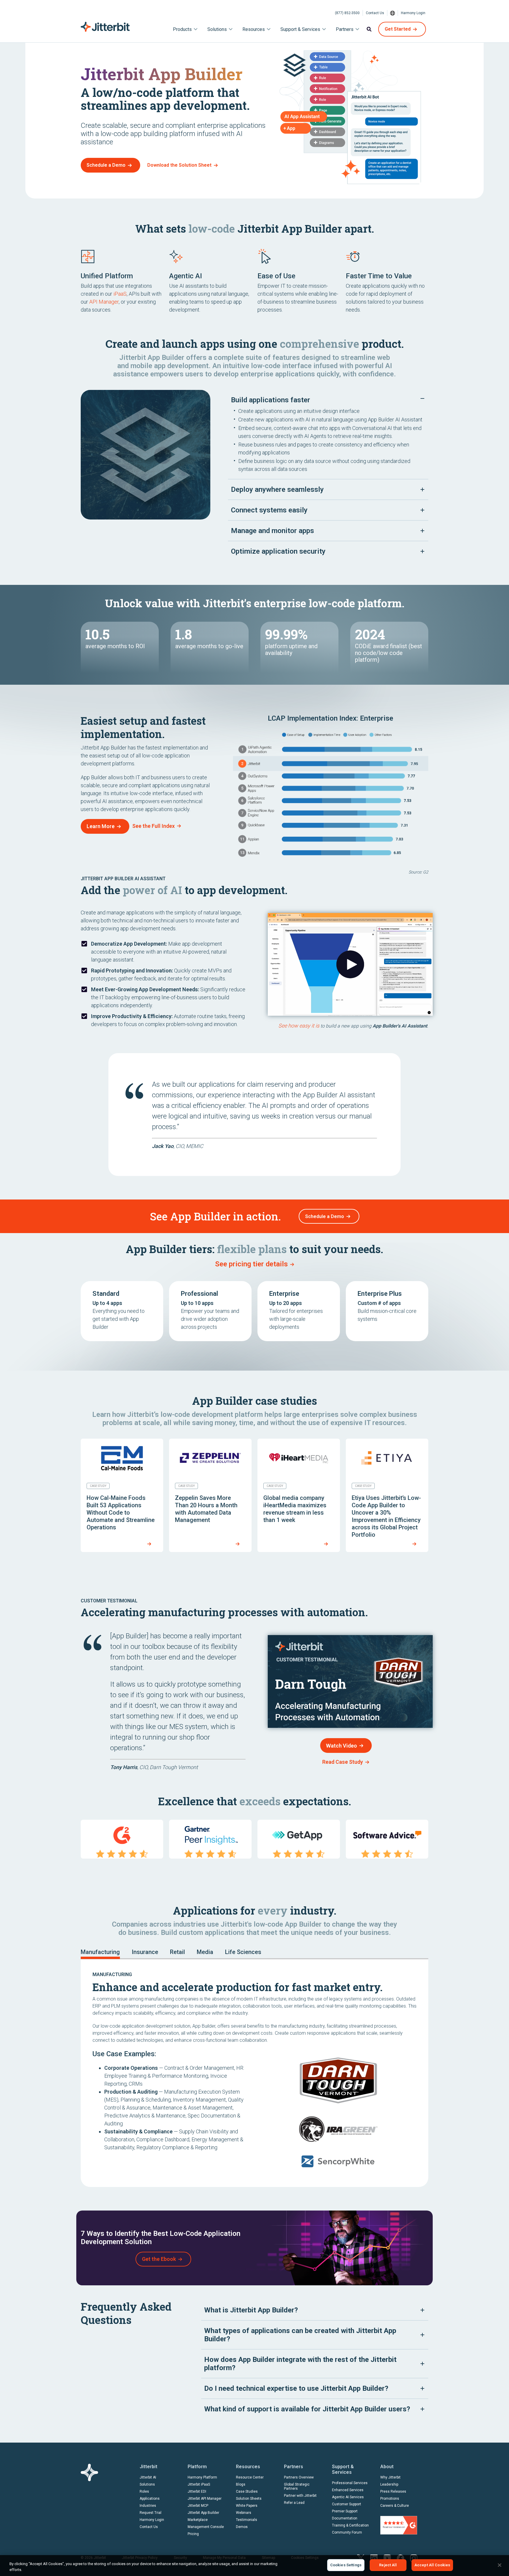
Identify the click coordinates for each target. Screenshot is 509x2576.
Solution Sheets (249, 2499)
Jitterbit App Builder (203, 2513)
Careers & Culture (395, 2506)
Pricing (193, 2534)
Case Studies (247, 2491)
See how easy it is (299, 1026)
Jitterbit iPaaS (199, 2484)
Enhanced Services (348, 2490)
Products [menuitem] (182, 29)
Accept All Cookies (432, 2565)
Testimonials (247, 2520)
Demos (242, 2527)
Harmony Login (413, 13)
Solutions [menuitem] (217, 29)
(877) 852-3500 (347, 13)
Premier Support (345, 2511)
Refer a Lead (294, 2503)
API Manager (104, 302)
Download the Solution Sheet (179, 165)
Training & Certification (350, 2525)
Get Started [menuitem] (398, 29)
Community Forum (347, 2532)
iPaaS (120, 294)
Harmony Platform (202, 2477)
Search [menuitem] (369, 29)
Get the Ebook (159, 2259)
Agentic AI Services (348, 2497)
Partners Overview (299, 2477)
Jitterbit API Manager (205, 2499)
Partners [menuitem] (345, 29)
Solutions (147, 2484)
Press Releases (393, 2491)
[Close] (500, 2565)
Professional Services (350, 2483)
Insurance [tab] (145, 1952)
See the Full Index (153, 826)
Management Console (206, 2527)
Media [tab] (205, 1952)
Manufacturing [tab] (100, 1952)
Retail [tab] (177, 1952)
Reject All (388, 2565)
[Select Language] (393, 13)
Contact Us (375, 13)
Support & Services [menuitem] (300, 29)
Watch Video (342, 1746)
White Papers (247, 2506)
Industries (148, 2506)
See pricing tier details (251, 1264)
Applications (150, 2499)
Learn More (101, 826)
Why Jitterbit (390, 2477)
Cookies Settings (346, 2565)
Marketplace (198, 2520)
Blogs (241, 2484)
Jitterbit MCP (198, 2506)
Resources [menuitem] (254, 29)
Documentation (345, 2518)
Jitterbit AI (148, 2477)
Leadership (389, 2484)
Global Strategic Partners (297, 2486)
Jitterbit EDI (197, 2491)
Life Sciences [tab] (243, 1952)
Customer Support (347, 2504)
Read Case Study (343, 1762)
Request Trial (151, 2513)
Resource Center (250, 2477)
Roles (144, 2491)
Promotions (390, 2499)
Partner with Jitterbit (300, 2496)
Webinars (244, 2513)
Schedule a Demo (106, 165)
